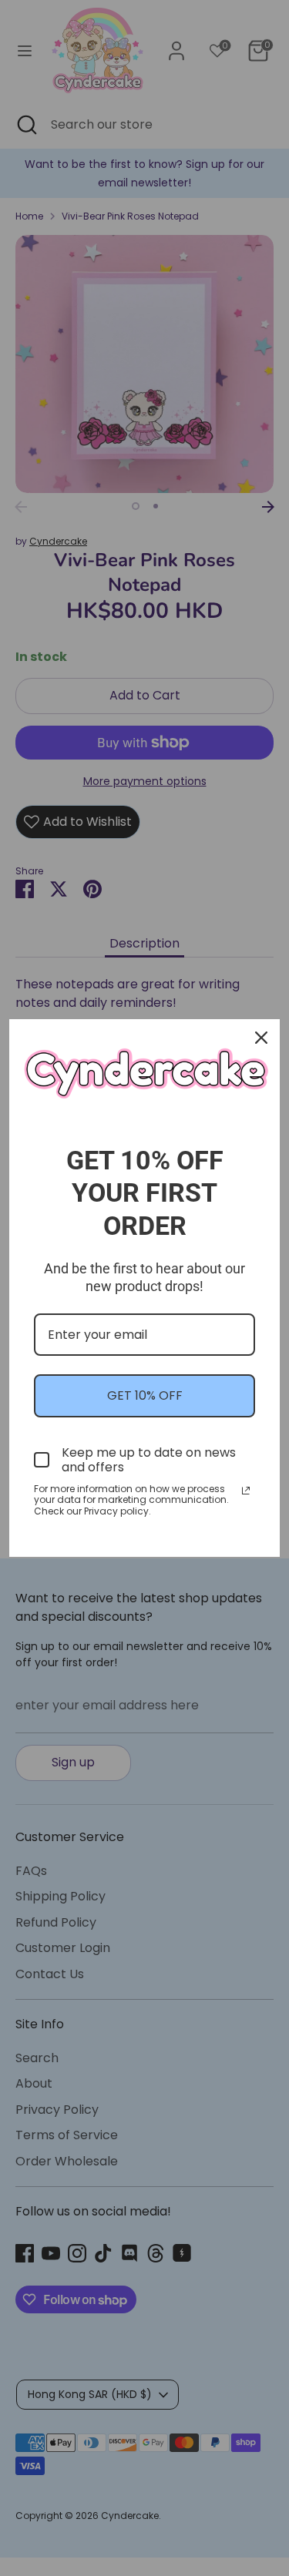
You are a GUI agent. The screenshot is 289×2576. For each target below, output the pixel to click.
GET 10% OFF (145, 1395)
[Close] (261, 1038)
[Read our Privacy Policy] (246, 1491)
